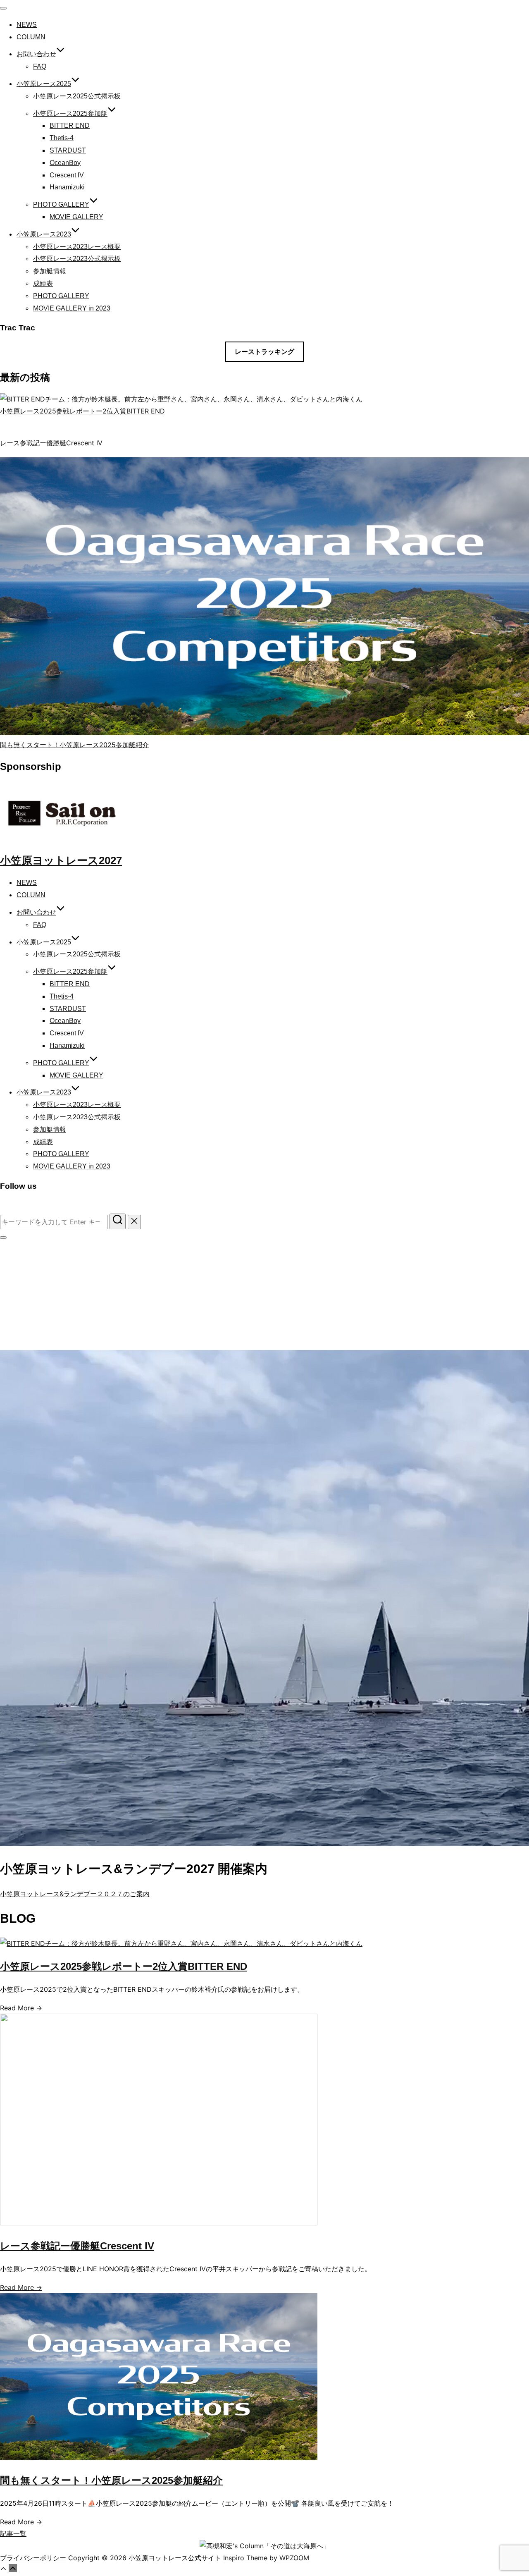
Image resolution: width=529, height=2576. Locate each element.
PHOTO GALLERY (61, 204)
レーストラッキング (264, 352)
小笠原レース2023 (44, 234)
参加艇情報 (50, 271)
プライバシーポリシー (33, 2558)
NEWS (27, 25)
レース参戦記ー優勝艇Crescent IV (51, 443)
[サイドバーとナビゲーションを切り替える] (3, 1238)
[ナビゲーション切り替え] (3, 8)
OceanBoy (65, 163)
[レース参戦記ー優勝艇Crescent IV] (159, 2223)
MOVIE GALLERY (76, 217)
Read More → (21, 2008)
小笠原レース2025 (44, 84)
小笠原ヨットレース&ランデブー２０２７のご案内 (75, 1894)
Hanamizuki (67, 187)
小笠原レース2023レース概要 (77, 247)
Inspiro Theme (245, 2558)
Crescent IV (67, 175)
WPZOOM (294, 2558)
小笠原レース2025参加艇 (70, 114)
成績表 (43, 283)
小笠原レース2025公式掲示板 (77, 96)
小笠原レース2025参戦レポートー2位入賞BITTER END (82, 411)
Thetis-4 (62, 138)
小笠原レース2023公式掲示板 (77, 259)
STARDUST (68, 150)
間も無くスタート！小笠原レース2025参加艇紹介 (74, 745)
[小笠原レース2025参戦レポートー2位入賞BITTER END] (181, 1943)
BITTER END (70, 125)
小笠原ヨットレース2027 (61, 860)
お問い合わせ (36, 54)
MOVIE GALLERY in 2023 (72, 308)
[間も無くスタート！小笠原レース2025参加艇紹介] (159, 2457)
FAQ (40, 66)
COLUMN (31, 37)
